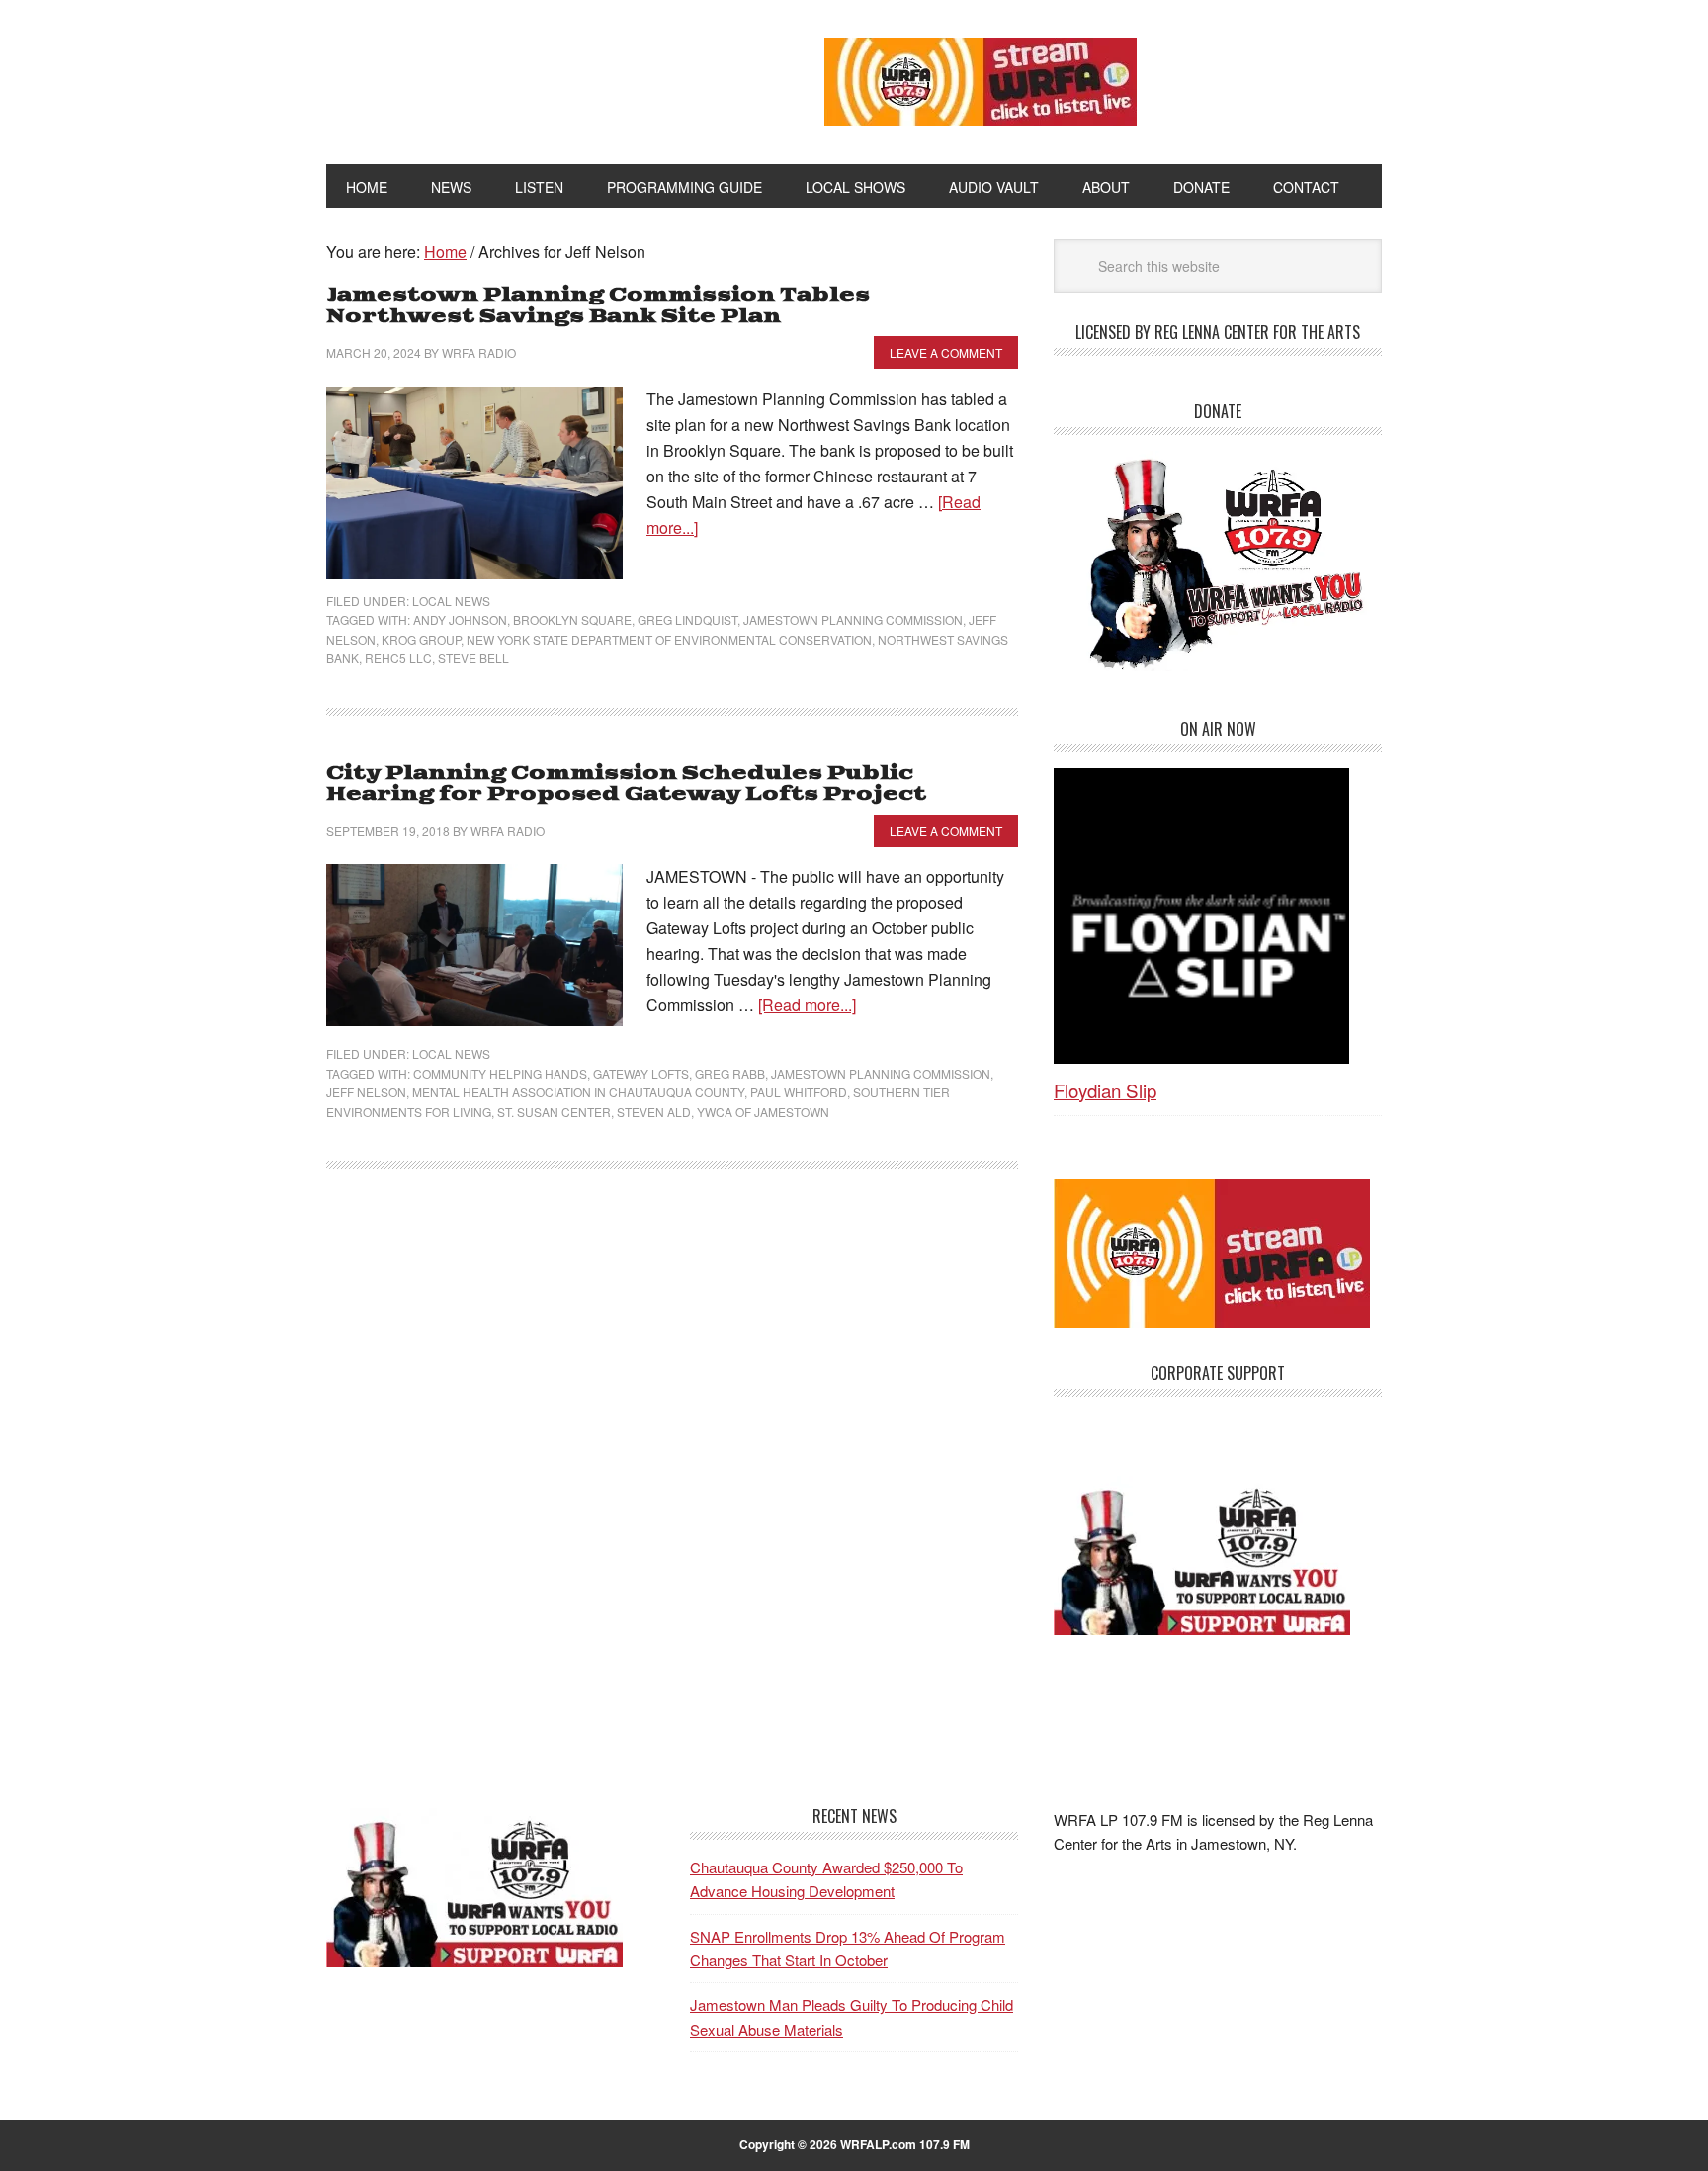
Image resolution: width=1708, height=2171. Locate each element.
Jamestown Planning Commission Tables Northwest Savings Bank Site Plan (598, 306)
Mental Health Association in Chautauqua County (578, 1092)
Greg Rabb (730, 1073)
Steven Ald (654, 1112)
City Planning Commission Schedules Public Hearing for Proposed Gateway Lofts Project (626, 784)
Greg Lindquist (687, 619)
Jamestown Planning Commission (853, 619)
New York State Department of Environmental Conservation (669, 639)
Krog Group (421, 639)
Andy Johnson (460, 619)
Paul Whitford (799, 1092)
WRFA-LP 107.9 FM (530, 77)
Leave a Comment (946, 352)
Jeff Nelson (366, 1092)
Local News (451, 601)
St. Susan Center (554, 1112)
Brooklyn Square (572, 619)
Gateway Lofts (641, 1073)
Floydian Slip (1105, 1090)
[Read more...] (807, 1005)
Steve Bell (473, 658)
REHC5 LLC (398, 658)
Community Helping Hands (500, 1073)
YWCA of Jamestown (763, 1112)
